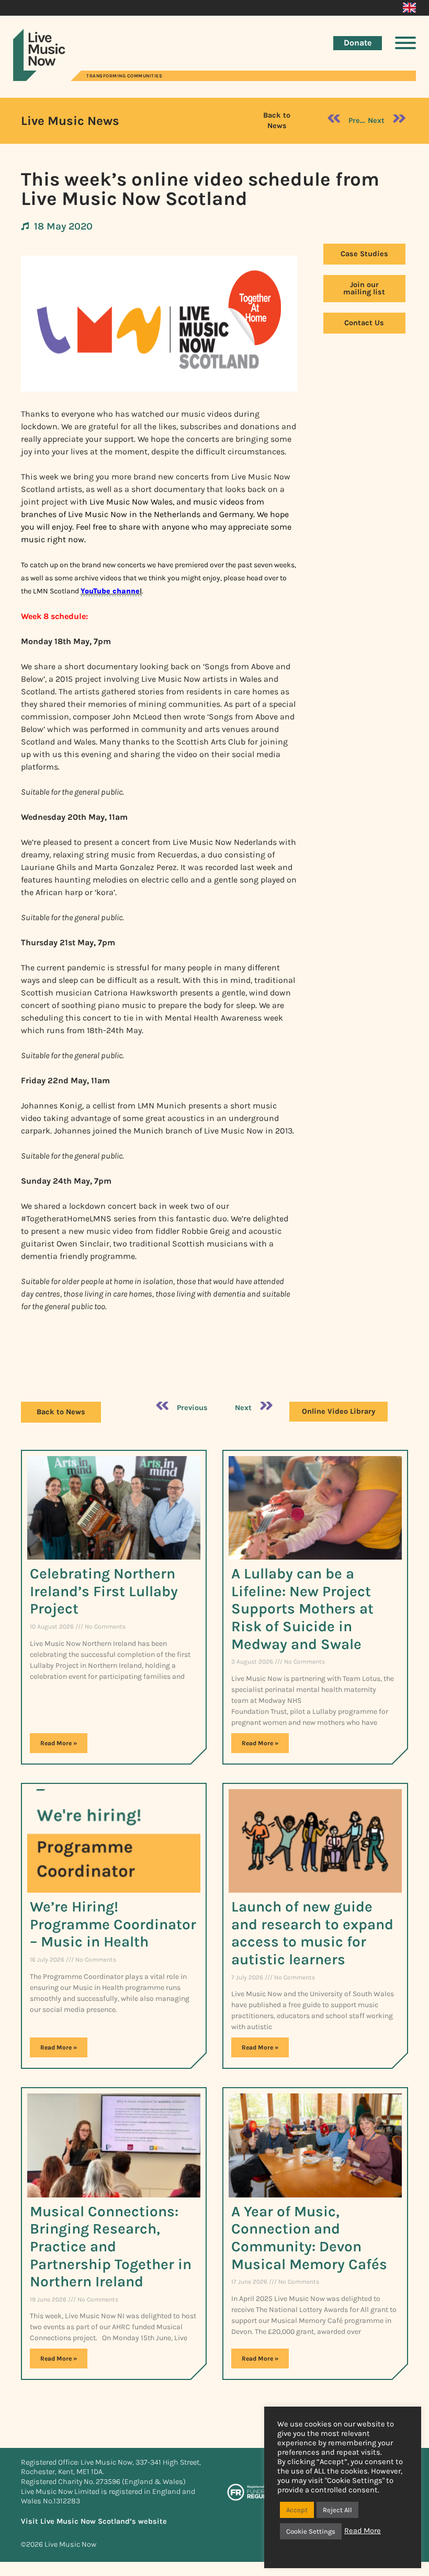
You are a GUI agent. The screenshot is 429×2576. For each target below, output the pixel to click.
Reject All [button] (337, 2510)
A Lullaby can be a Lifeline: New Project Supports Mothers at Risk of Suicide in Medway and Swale (302, 1608)
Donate (358, 43)
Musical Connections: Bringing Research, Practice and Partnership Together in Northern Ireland (111, 2246)
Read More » (59, 1743)
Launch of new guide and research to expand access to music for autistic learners (312, 1933)
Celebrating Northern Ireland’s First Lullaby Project (104, 1591)
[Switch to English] (409, 8)
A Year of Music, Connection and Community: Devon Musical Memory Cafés (309, 2238)
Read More (363, 2531)
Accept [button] (297, 2510)
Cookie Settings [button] (311, 2531)
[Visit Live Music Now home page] (39, 78)
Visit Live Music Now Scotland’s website (94, 2521)
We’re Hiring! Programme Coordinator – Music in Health (113, 1924)
